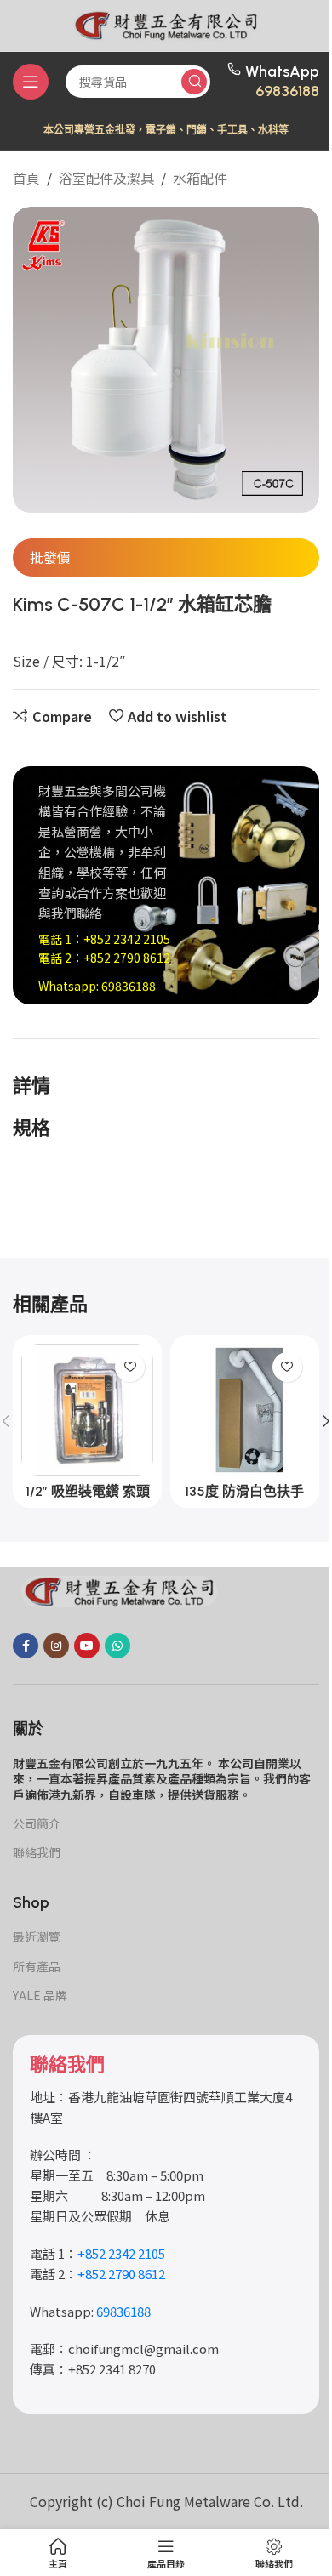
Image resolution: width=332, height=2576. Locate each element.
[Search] (194, 82)
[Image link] (119, 1589)
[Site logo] (166, 23)
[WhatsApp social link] (117, 1646)
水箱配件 (200, 178)
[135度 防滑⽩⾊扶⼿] (245, 1410)
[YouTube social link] (87, 1646)
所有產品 (37, 1966)
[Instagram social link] (56, 1646)
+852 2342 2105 (127, 939)
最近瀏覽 (37, 1936)
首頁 (26, 178)
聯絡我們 (37, 1852)
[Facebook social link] (26, 1646)
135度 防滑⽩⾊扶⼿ (244, 1491)
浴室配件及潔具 (106, 178)
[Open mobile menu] (31, 82)
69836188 (287, 91)
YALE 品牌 (40, 1995)
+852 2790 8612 (127, 958)
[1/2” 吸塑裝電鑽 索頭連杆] (87, 1410)
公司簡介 (37, 1823)
